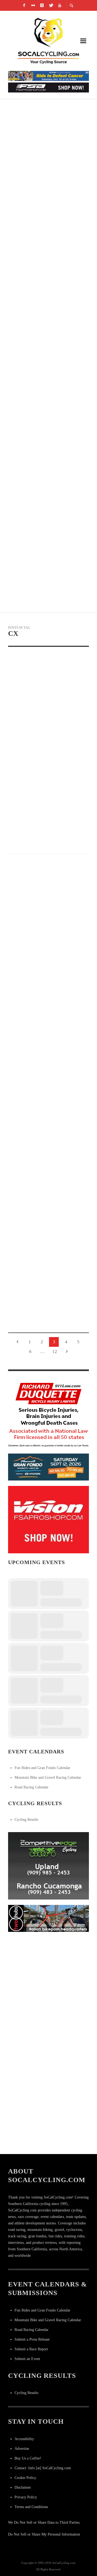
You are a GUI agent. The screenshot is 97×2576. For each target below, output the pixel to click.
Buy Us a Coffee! (28, 2458)
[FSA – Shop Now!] (48, 87)
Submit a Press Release (32, 2339)
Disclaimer (23, 2487)
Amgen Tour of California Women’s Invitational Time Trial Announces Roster (44, 499)
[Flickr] (33, 5)
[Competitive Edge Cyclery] (48, 1865)
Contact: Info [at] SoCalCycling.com (43, 2468)
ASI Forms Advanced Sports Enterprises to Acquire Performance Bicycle (44, 563)
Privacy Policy (26, 2497)
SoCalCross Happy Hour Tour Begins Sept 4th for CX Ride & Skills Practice (48, 1322)
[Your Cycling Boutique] (48, 1918)
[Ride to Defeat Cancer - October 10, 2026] (48, 76)
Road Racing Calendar (32, 1787)
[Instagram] (42, 5)
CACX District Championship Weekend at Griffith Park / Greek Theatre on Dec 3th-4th (45, 942)
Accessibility (24, 2439)
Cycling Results (26, 1820)
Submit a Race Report (31, 2349)
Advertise (22, 2449)
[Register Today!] (48, 1467)
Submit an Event (27, 2359)
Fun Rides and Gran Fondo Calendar (42, 1768)
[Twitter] (51, 5)
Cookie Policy (25, 2478)
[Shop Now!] (48, 1519)
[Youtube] (60, 5)
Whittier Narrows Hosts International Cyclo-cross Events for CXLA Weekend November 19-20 (46, 1018)
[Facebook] (24, 5)
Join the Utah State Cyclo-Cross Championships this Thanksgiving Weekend (45, 1094)
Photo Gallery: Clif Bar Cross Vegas (48, 1246)
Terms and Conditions (31, 2507)
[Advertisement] (48, 1986)
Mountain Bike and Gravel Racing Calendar (48, 1778)
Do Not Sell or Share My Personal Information (44, 2534)
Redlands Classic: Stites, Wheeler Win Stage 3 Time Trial (42, 371)
